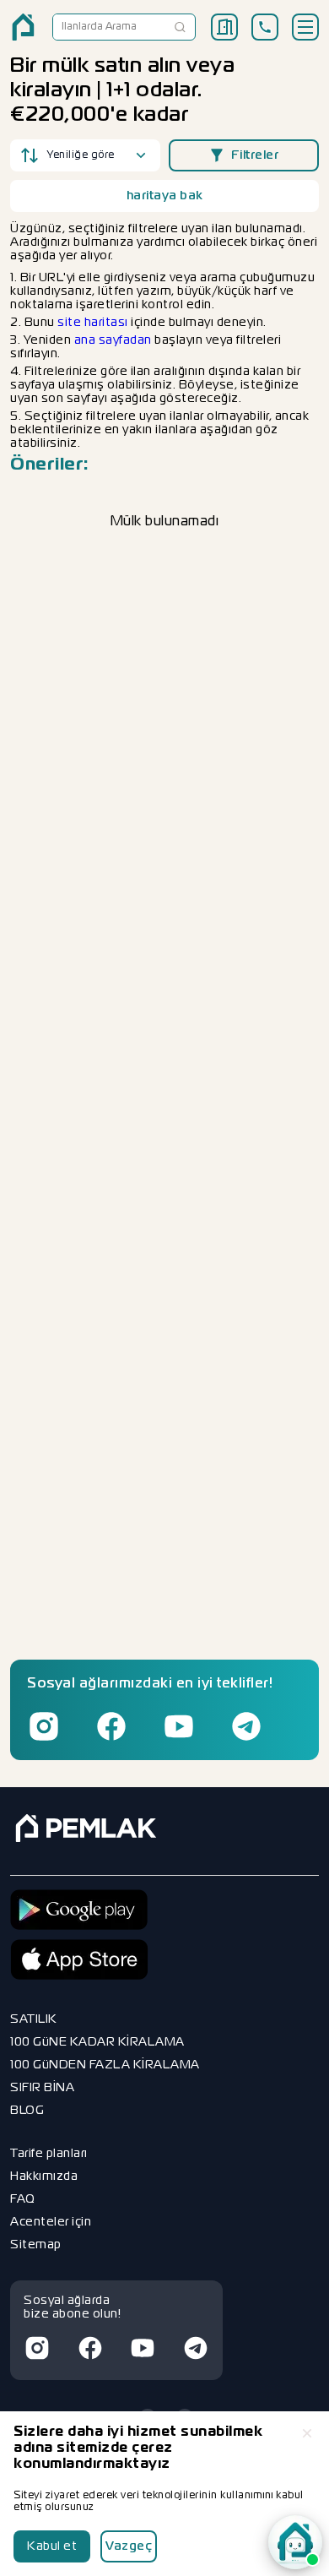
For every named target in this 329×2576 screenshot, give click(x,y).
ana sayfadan (113, 340)
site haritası (93, 323)
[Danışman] (295, 2542)
